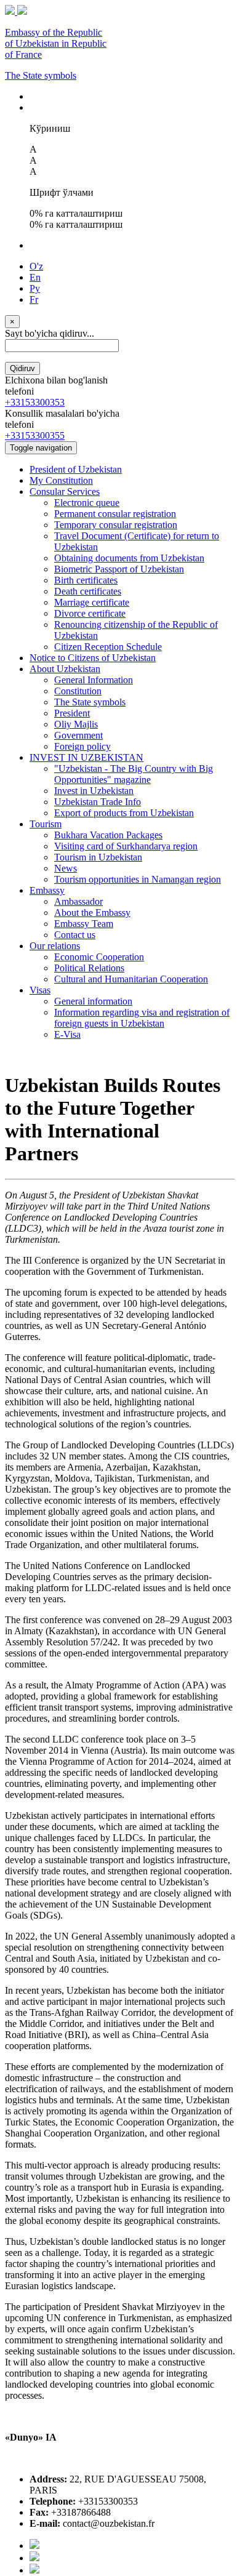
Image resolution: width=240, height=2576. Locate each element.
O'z (36, 266)
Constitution (78, 691)
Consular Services (65, 492)
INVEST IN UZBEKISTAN (86, 757)
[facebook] (34, 2546)
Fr (34, 299)
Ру (35, 288)
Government (78, 735)
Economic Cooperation (99, 957)
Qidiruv (22, 368)
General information (93, 1001)
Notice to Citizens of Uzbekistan (93, 658)
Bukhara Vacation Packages (108, 835)
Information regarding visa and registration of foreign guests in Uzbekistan (142, 1018)
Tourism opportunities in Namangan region (138, 879)
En (35, 277)
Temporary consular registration (116, 525)
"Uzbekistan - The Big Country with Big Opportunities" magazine (134, 774)
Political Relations (89, 968)
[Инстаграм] (34, 2570)
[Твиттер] (34, 2558)
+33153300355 (35, 435)
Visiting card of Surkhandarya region (126, 846)
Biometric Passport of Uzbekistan (119, 569)
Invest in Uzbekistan (94, 791)
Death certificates (88, 591)
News (66, 868)
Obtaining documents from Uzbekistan (129, 558)
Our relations (55, 946)
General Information (94, 680)
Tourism (46, 824)
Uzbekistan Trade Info (98, 802)
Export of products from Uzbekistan (124, 813)
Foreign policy (82, 746)
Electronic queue (87, 503)
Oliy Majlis (76, 724)
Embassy (47, 890)
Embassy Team (84, 924)
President (72, 713)
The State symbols (41, 75)
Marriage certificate (92, 602)
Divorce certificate (90, 613)
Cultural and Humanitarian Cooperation (131, 979)
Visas (40, 990)
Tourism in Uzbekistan (98, 857)
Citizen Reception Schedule (108, 647)
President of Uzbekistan (76, 469)
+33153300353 (35, 402)
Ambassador (78, 901)
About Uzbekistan (65, 669)
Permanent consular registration (115, 514)
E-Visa (67, 1034)
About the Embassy (92, 913)
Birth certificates (86, 580)
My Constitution (61, 480)
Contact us (75, 935)
